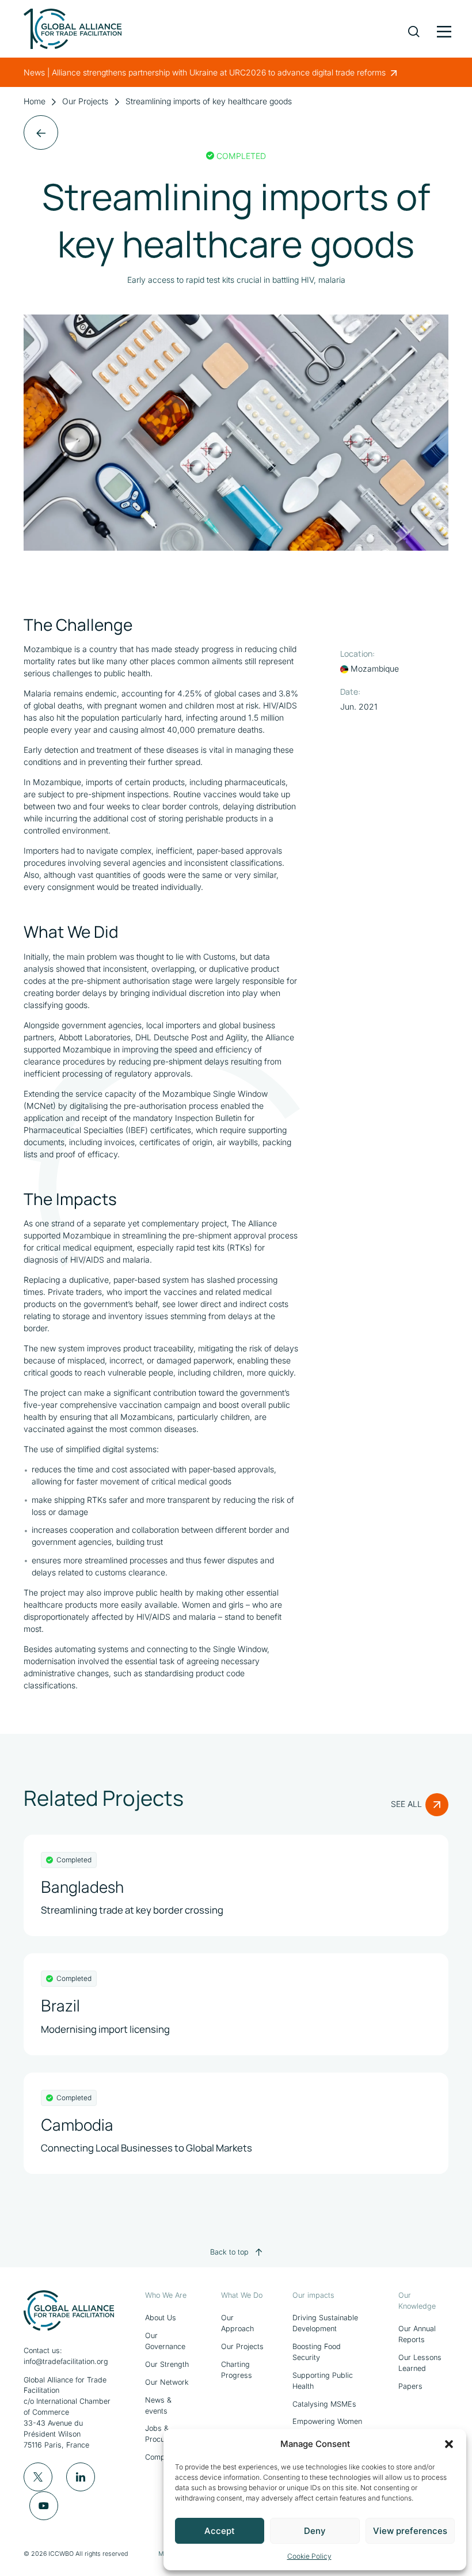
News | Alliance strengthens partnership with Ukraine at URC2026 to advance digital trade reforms (206, 72)
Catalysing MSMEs (324, 2404)
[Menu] (443, 29)
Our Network (167, 2382)
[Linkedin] (81, 2477)
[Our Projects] (41, 132)
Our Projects (85, 101)
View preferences (410, 2531)
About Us (161, 2318)
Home (35, 101)
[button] (449, 2444)
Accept (220, 2531)
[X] (38, 2477)
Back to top (229, 2252)
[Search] (414, 23)
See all (406, 1804)
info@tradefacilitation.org (66, 2361)
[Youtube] (44, 2506)
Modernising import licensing (105, 2029)
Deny (315, 2531)
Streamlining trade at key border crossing (132, 1910)
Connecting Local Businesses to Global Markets (146, 2148)
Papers (410, 2386)
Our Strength (167, 2364)
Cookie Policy (309, 2556)
